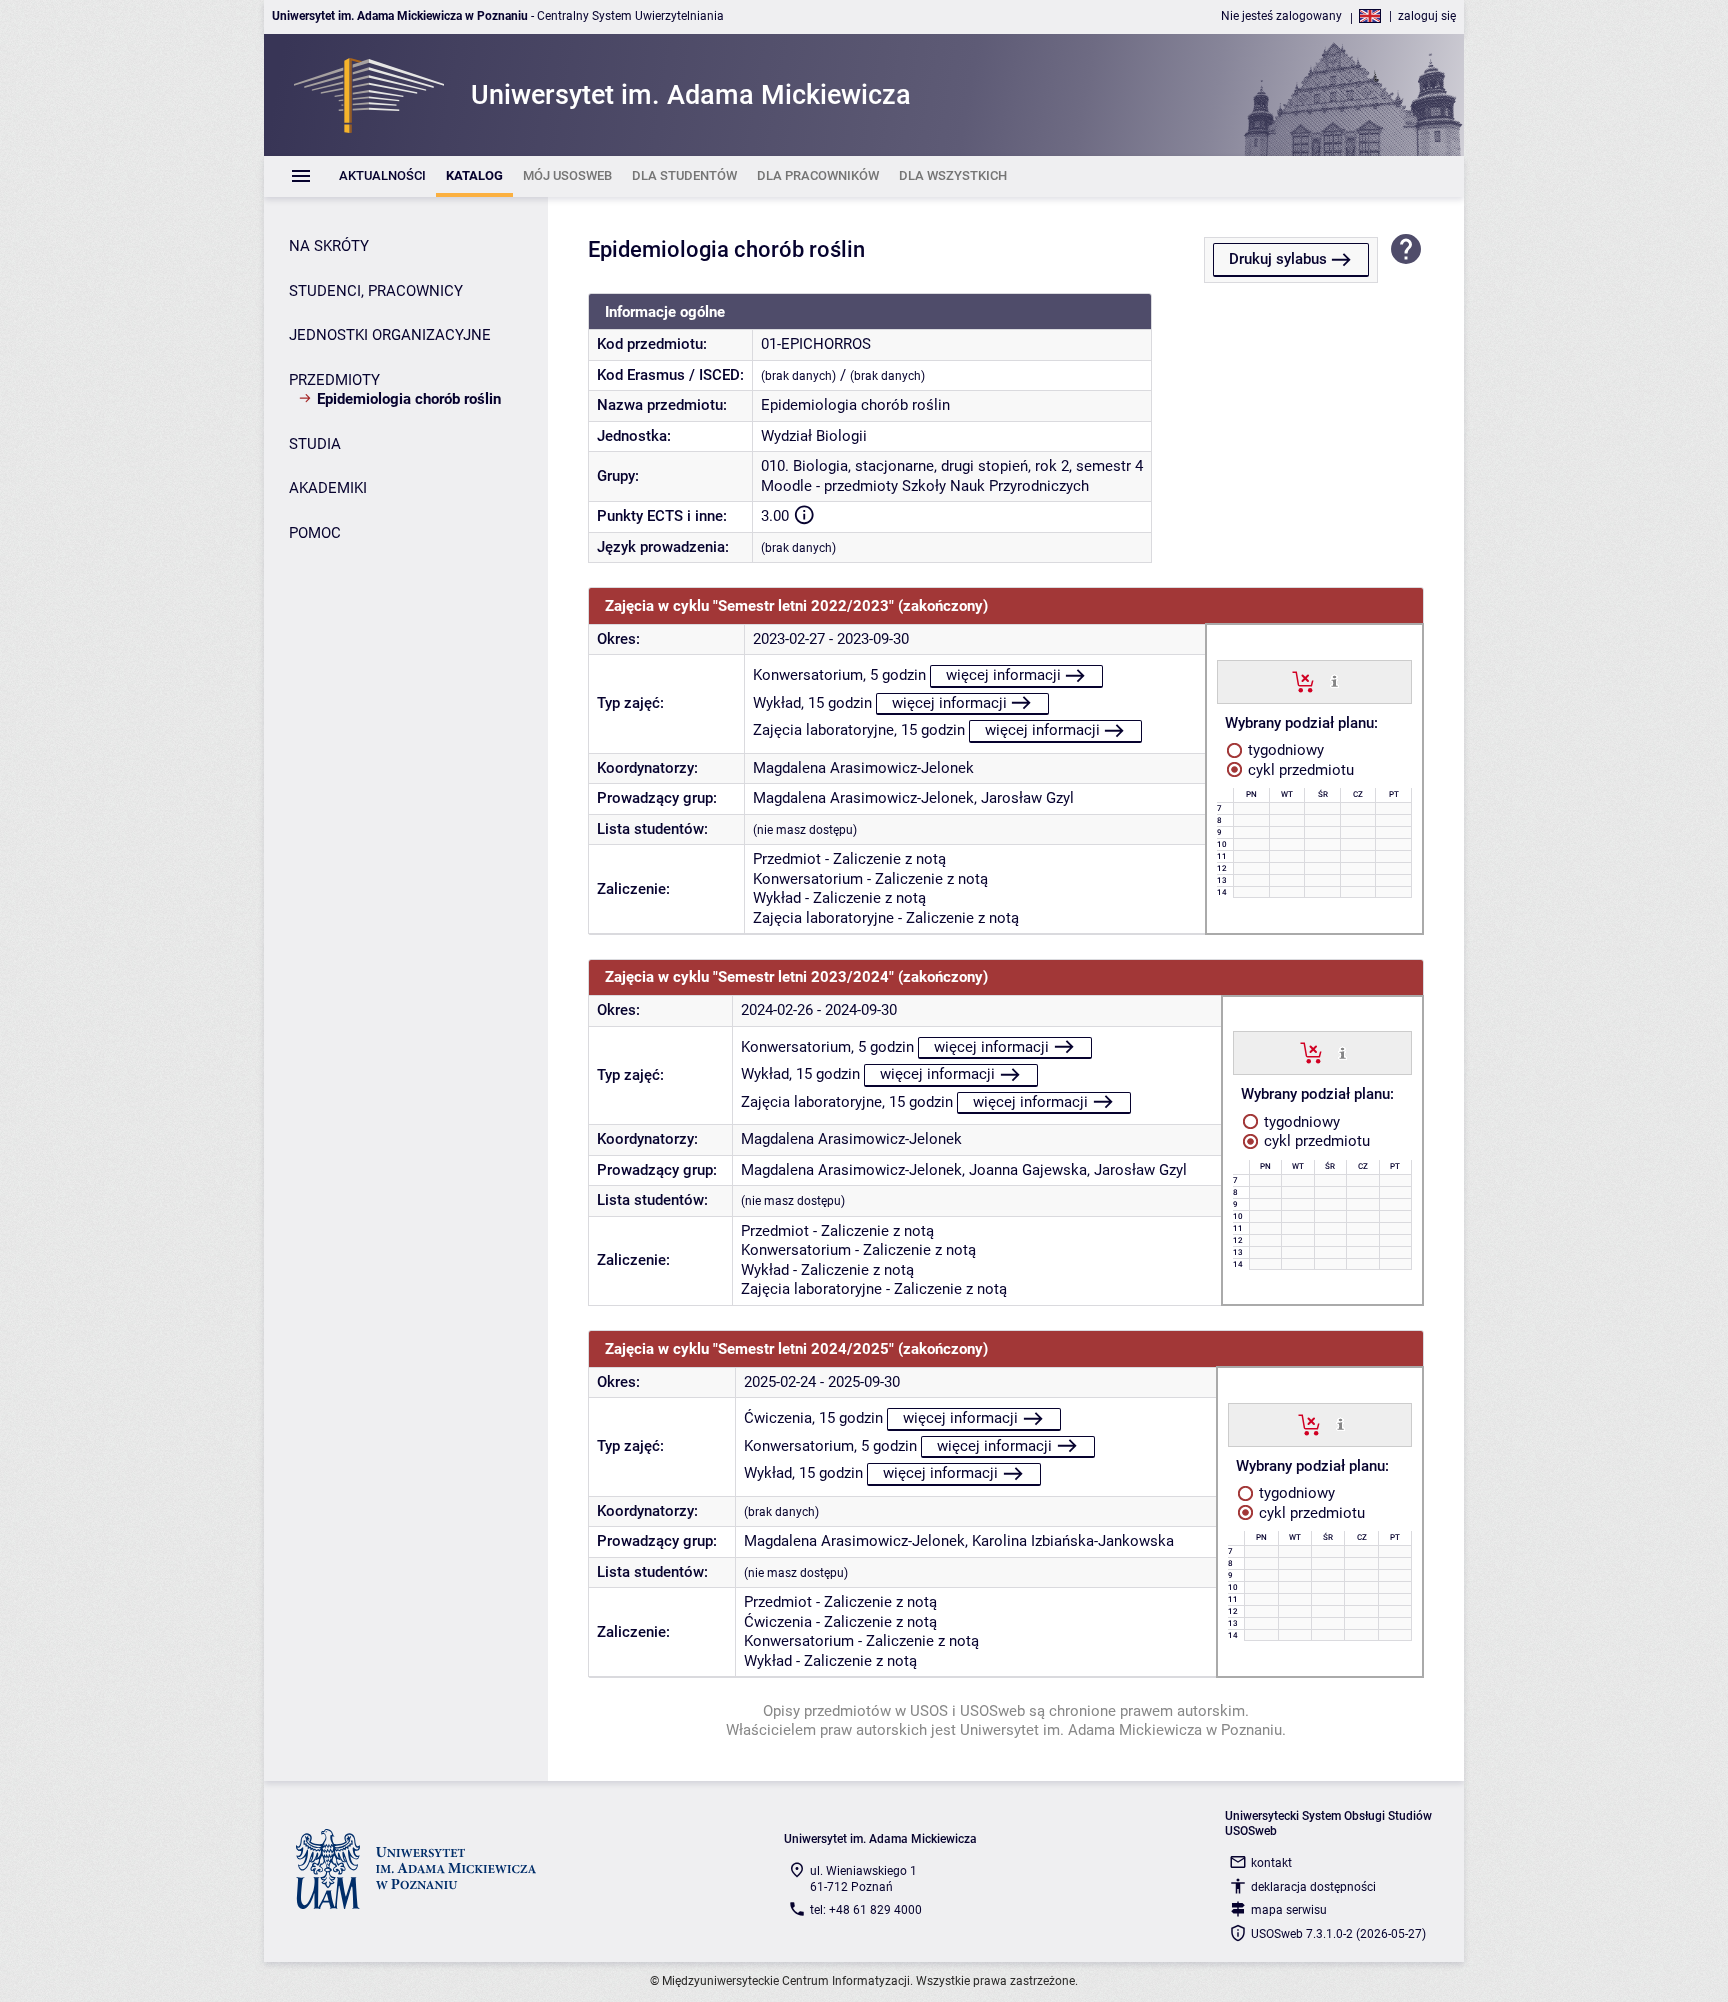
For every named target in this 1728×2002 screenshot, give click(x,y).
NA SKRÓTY (329, 246)
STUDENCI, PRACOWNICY (376, 291)
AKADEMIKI (328, 488)
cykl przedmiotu (1299, 770)
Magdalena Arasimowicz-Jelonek (863, 768)
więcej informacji (1003, 675)
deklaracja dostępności (1313, 1887)
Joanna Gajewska (1028, 1170)
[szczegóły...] (1334, 681)
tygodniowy (1284, 750)
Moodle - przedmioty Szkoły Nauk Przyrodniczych (925, 486)
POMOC (315, 533)
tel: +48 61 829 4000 (866, 1910)
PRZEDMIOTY (334, 380)
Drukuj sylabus (1278, 259)
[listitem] (382, 176)
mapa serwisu (1289, 1910)
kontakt (1271, 1863)
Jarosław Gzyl (1027, 798)
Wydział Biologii (814, 436)
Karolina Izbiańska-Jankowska (1073, 1541)
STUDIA (315, 444)
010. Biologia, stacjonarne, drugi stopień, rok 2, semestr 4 (952, 466)
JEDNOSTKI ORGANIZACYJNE (390, 335)
